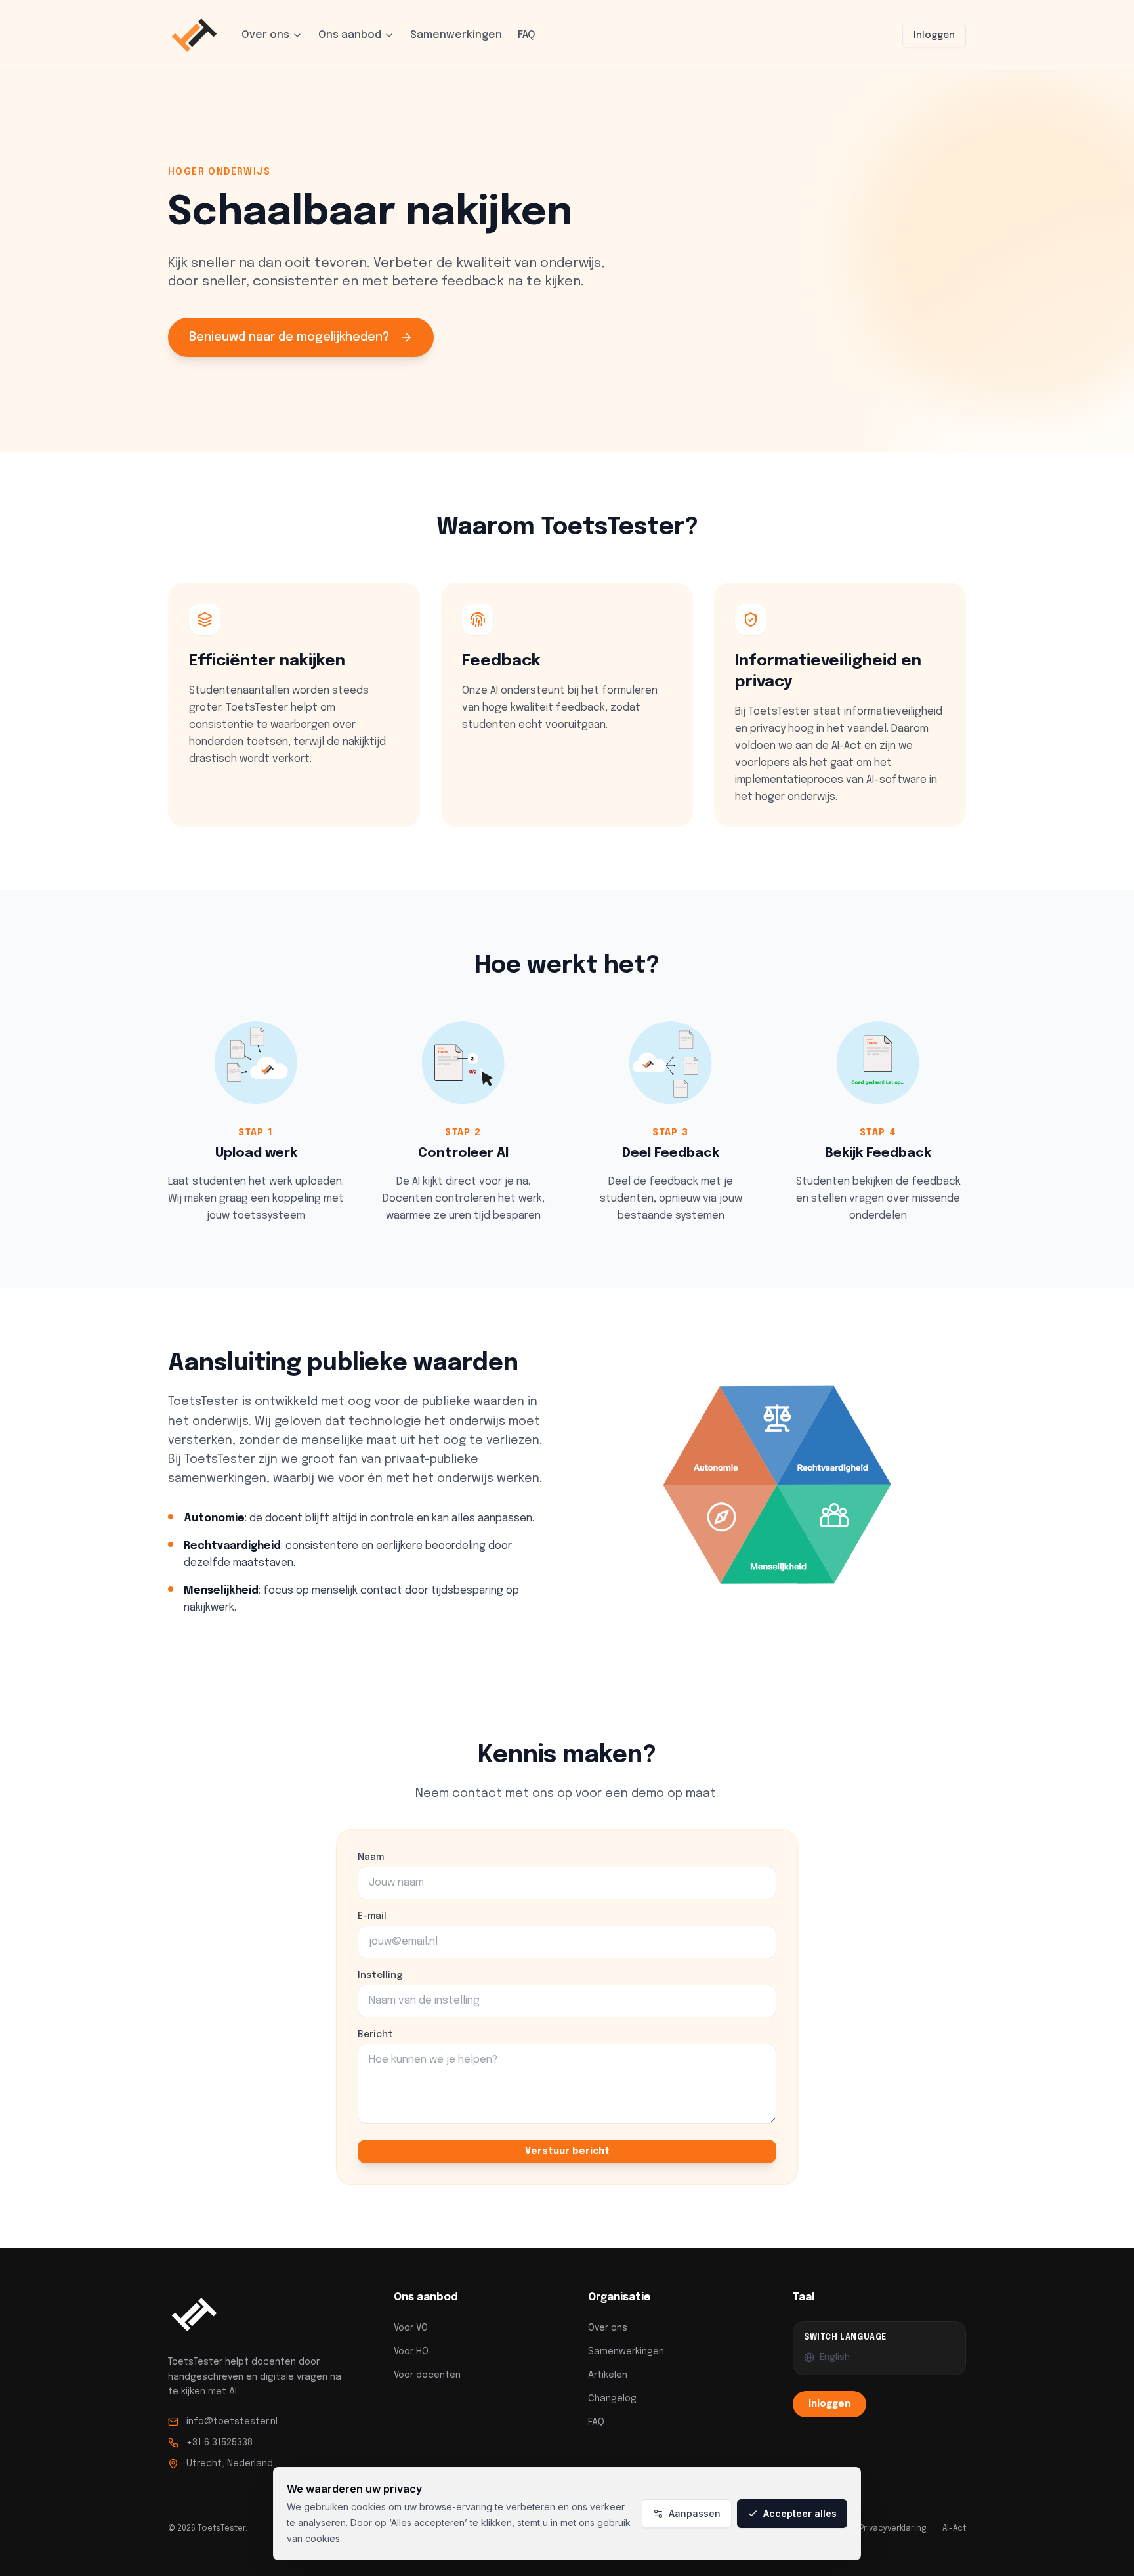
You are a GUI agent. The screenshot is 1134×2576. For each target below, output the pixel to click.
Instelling (380, 1975)
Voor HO (411, 2352)
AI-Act (954, 2529)
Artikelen (608, 2375)
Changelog (612, 2399)
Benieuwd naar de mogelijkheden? (289, 337)
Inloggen (934, 35)
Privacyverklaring (893, 2529)
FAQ (527, 35)
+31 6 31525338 (220, 2443)
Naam (371, 1857)
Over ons (265, 35)
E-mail (372, 1916)
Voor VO (411, 2328)
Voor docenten (427, 2375)
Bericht (375, 2035)
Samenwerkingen (456, 35)
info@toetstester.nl (232, 2422)
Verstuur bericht (567, 2151)
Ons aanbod (350, 35)
